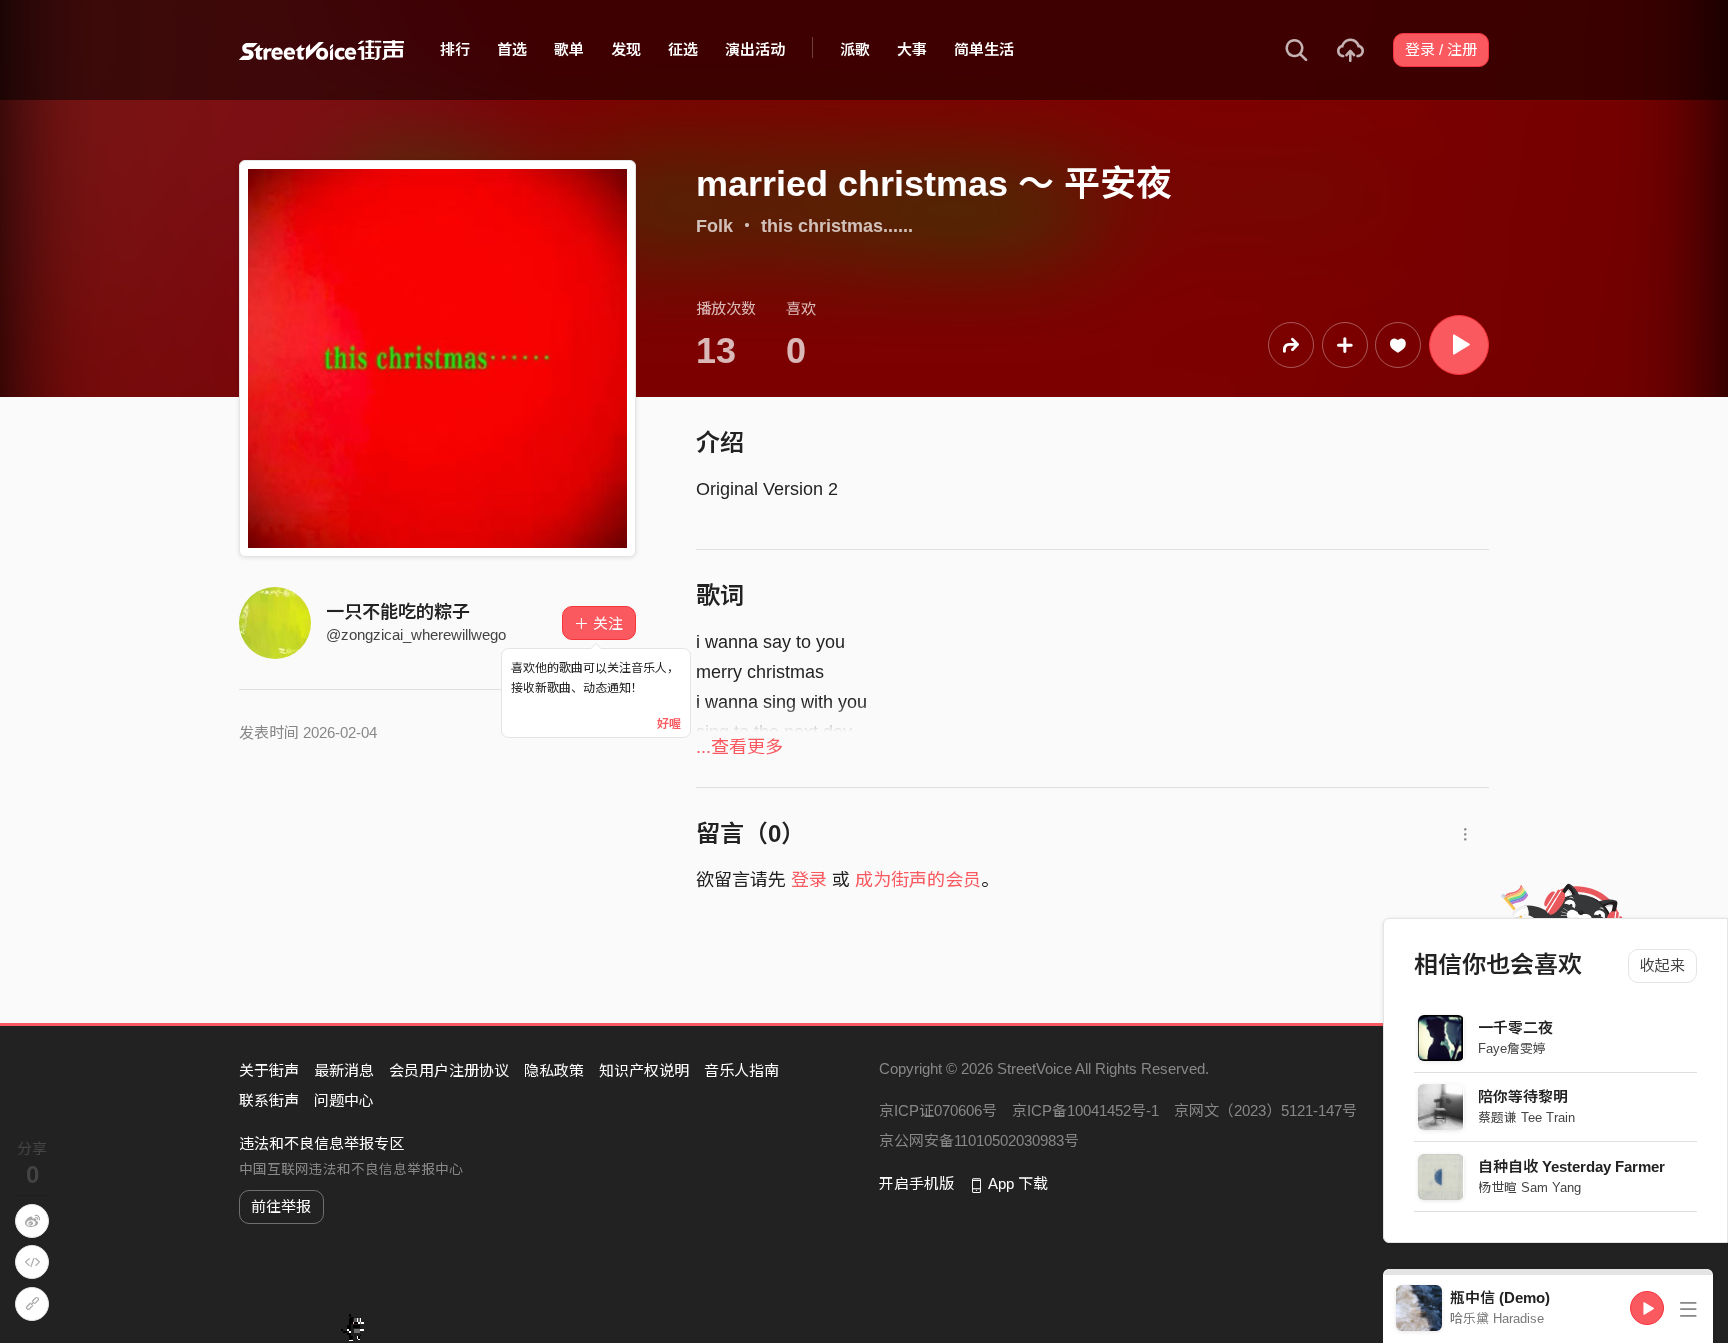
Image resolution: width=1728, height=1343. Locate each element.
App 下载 (1018, 1183)
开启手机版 (916, 1183)
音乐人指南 (741, 1070)
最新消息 (344, 1070)
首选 (512, 49)
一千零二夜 (1516, 1027)
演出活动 (755, 49)
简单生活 (984, 49)
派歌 (855, 49)
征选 (683, 49)
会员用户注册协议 (449, 1070)
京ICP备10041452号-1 (1085, 1110)
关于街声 (269, 1070)
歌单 (569, 49)
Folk (714, 226)
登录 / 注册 (1441, 49)
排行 (455, 49)
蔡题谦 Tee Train (1527, 1117)
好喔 (669, 724)
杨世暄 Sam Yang (1530, 1187)
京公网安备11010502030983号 (979, 1140)
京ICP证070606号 (938, 1110)
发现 (626, 49)
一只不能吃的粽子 (398, 612)
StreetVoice (321, 50)
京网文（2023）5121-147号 (1265, 1110)
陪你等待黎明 (1524, 1096)
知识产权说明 (644, 1070)
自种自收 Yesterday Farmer (1572, 1166)
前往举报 (281, 1206)
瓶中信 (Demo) (1500, 1297)
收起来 (1662, 965)
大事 (912, 49)
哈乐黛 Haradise (1497, 1318)
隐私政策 (554, 1070)
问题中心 (344, 1100)
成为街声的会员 (918, 880)
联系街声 (269, 1100)
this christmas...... (837, 226)
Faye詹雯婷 (1513, 1048)
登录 (809, 880)
